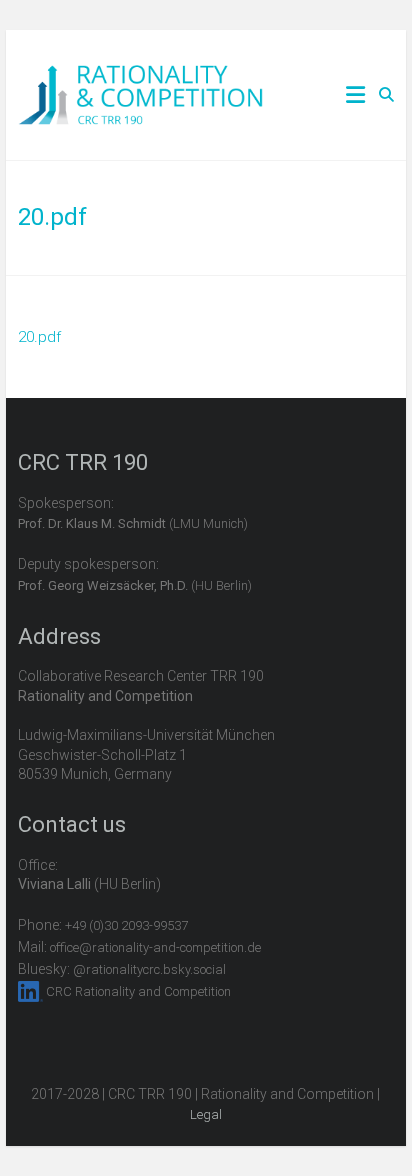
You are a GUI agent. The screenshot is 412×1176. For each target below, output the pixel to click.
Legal (206, 1114)
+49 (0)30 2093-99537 (126, 925)
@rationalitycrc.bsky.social (149, 969)
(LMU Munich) (133, 523)
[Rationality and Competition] (140, 76)
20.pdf (39, 337)
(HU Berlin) (135, 585)
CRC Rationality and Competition (138, 991)
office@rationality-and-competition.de (155, 947)
